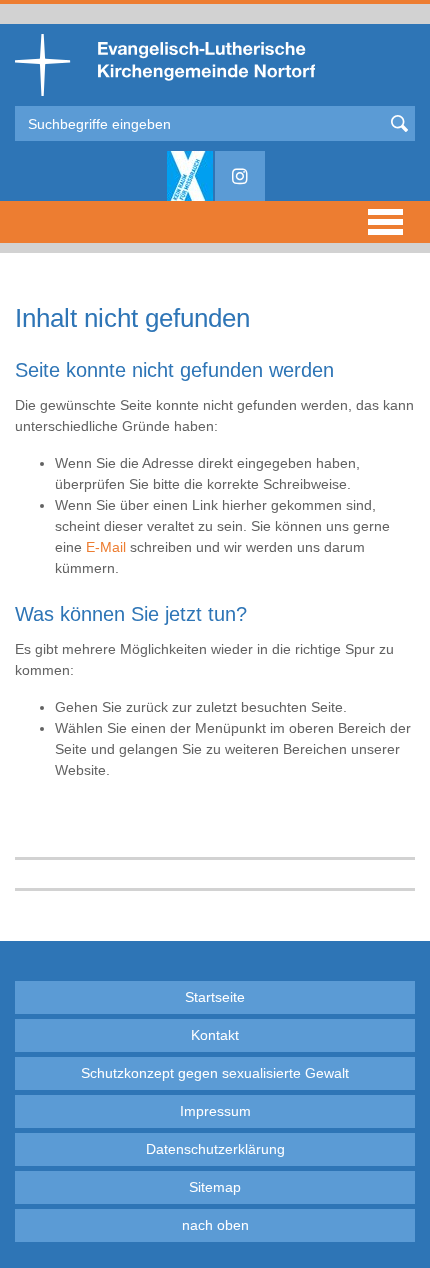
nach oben (215, 1225)
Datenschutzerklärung (215, 1149)
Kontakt (215, 1035)
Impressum (215, 1111)
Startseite (215, 997)
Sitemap (215, 1187)
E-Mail (106, 547)
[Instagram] (240, 176)
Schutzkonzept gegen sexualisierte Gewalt (215, 1073)
